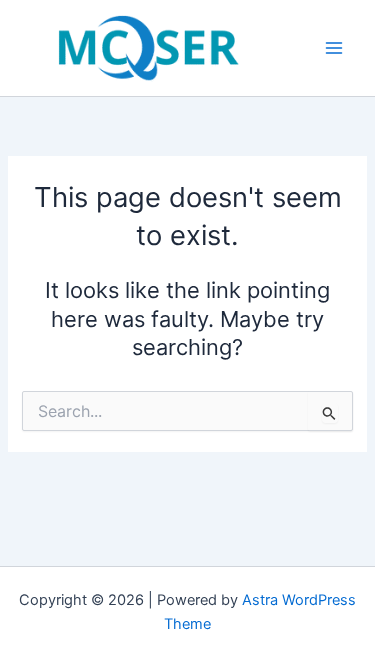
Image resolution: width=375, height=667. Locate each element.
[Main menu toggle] (334, 48)
